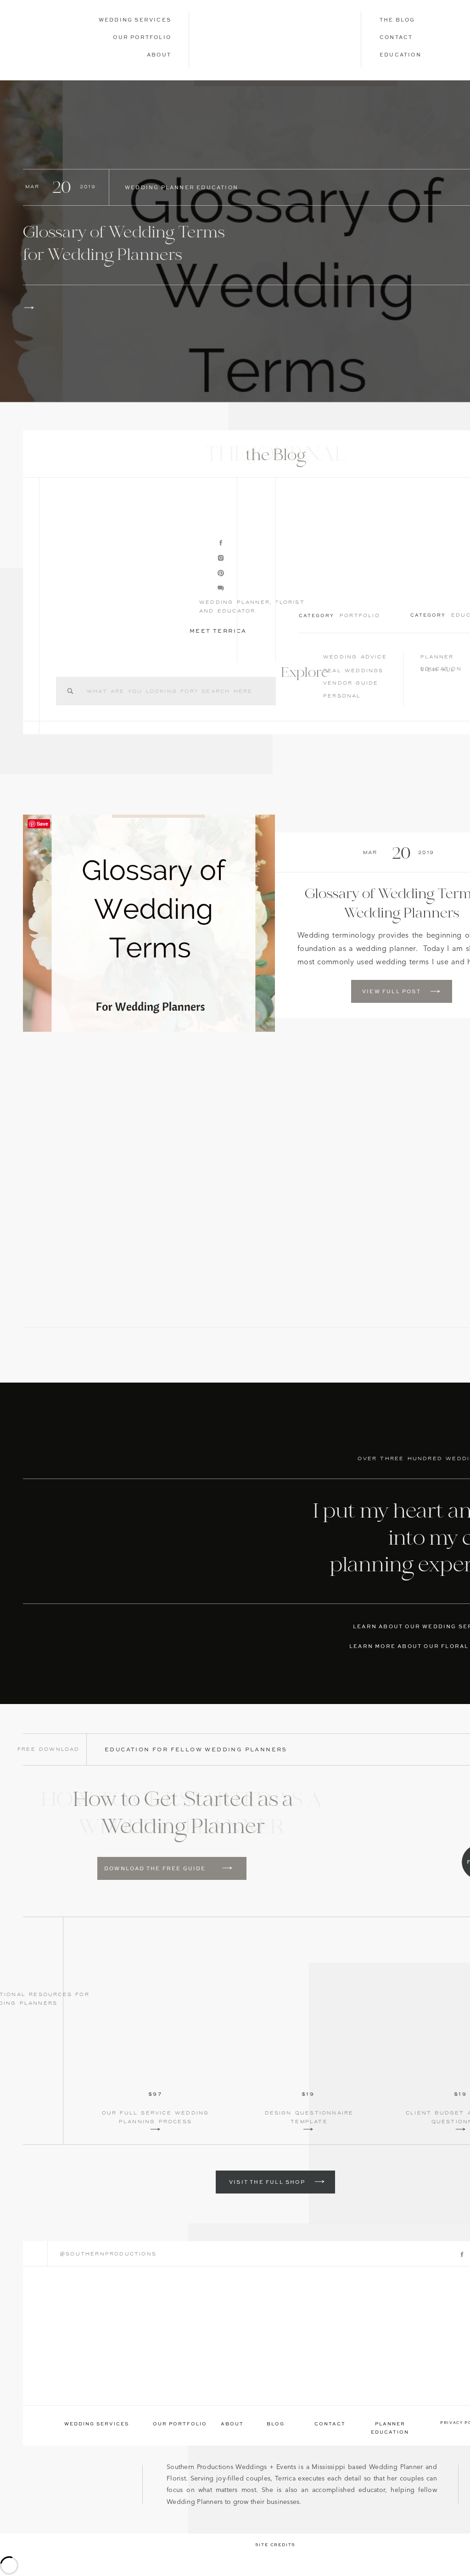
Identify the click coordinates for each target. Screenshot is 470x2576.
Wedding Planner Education (182, 188)
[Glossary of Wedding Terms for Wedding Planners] (29, 308)
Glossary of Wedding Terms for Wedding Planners (124, 245)
